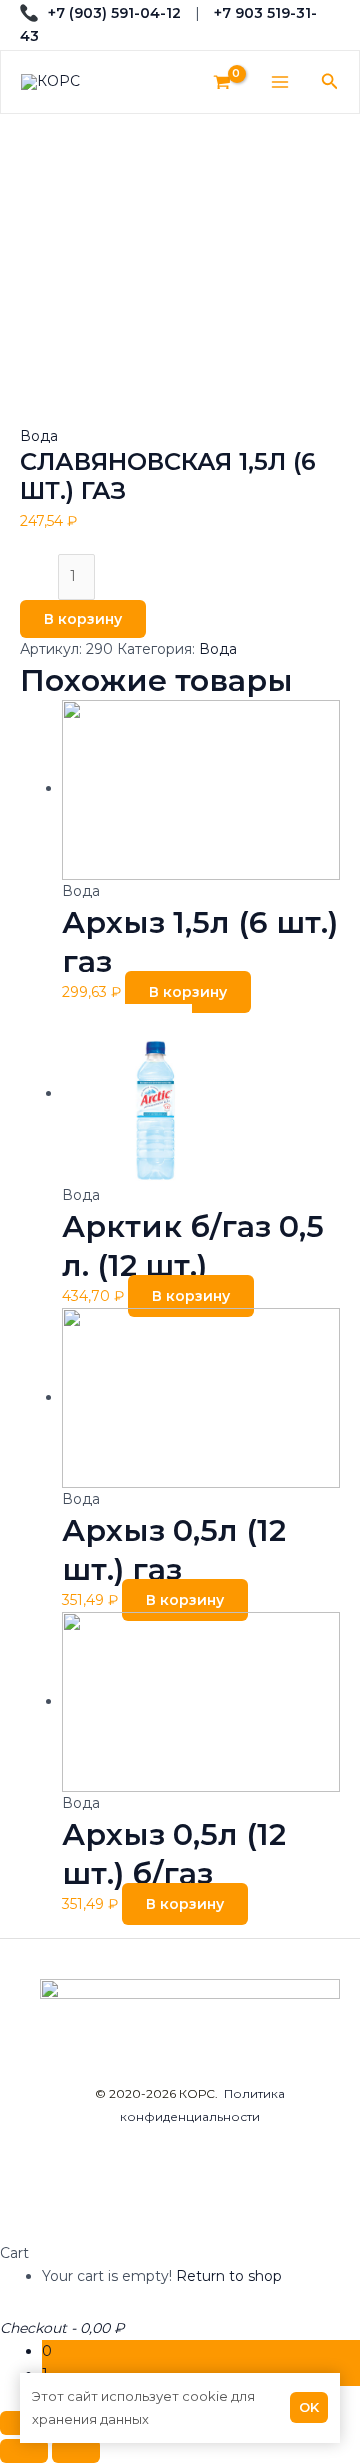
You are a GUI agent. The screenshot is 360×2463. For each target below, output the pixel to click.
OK (309, 2407)
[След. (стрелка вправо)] (76, 2451)
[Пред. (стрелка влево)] (24, 2451)
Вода (39, 436)
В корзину (83, 619)
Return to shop (229, 2276)
